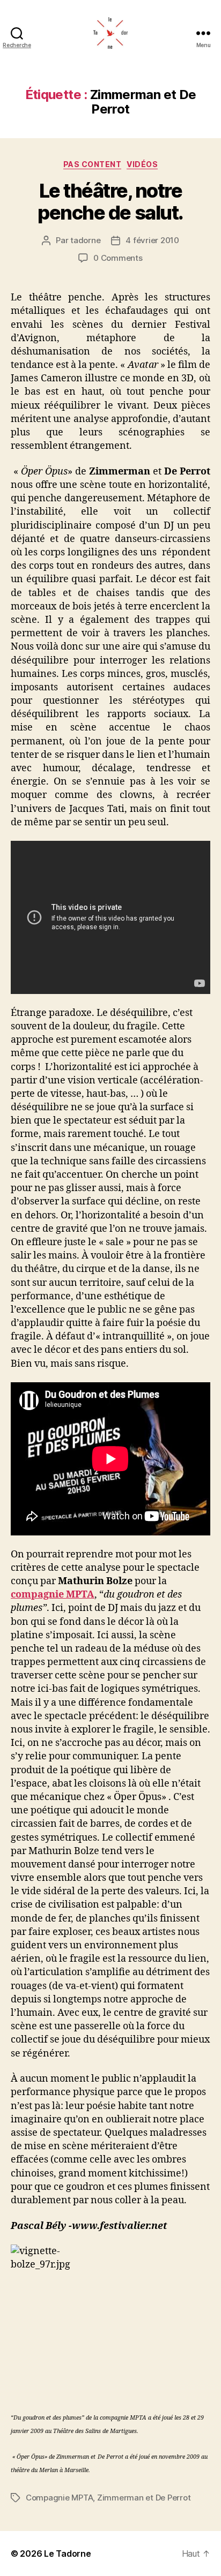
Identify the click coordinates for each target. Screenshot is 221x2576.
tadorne (85, 240)
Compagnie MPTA (59, 2498)
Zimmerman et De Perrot (144, 2498)
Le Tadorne (67, 2554)
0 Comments (118, 258)
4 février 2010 (152, 240)
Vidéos (142, 164)
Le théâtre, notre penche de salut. (110, 202)
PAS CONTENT (93, 164)
